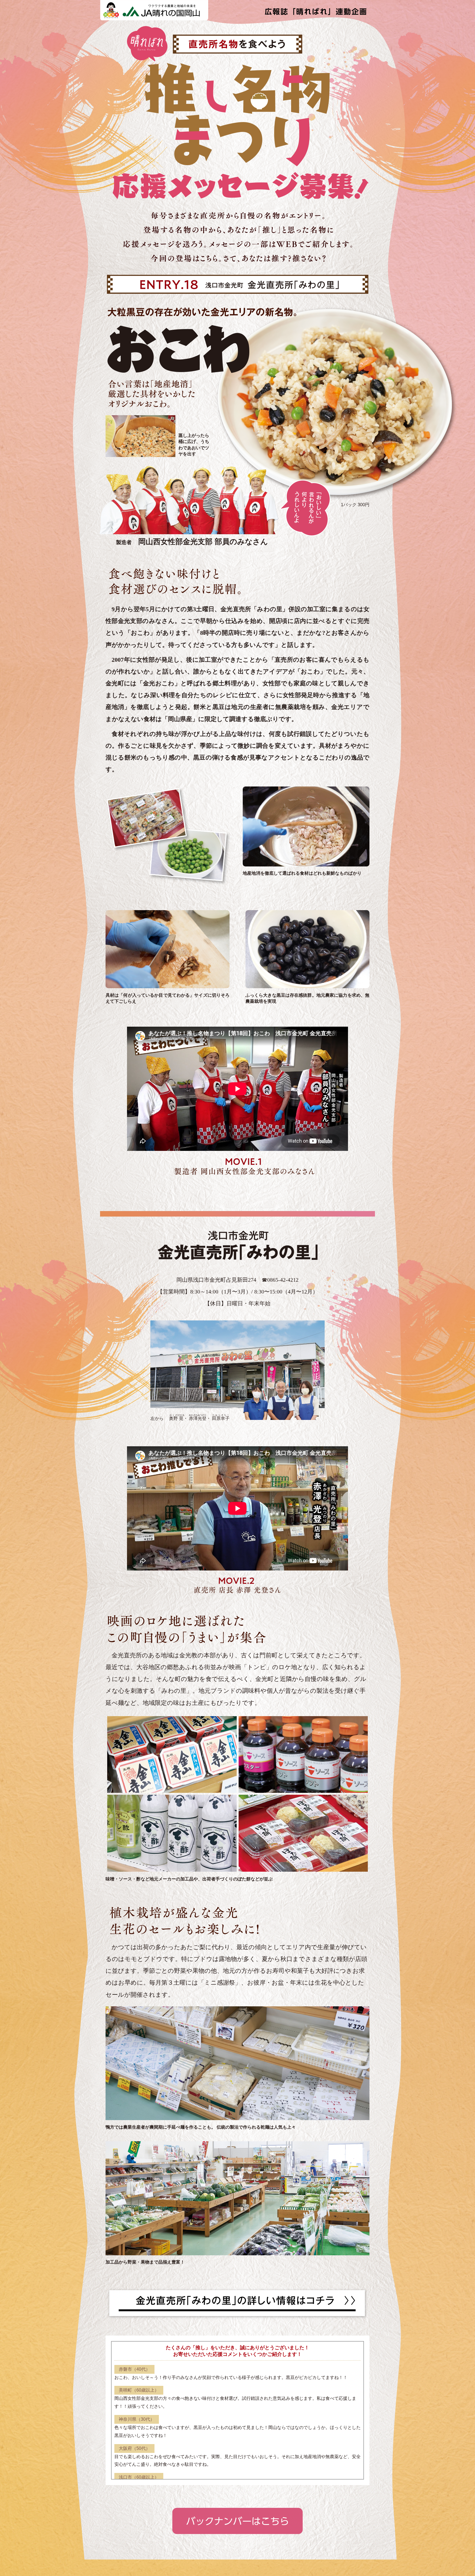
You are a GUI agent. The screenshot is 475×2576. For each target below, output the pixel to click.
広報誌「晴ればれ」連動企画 (315, 10)
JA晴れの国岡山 (154, 10)
